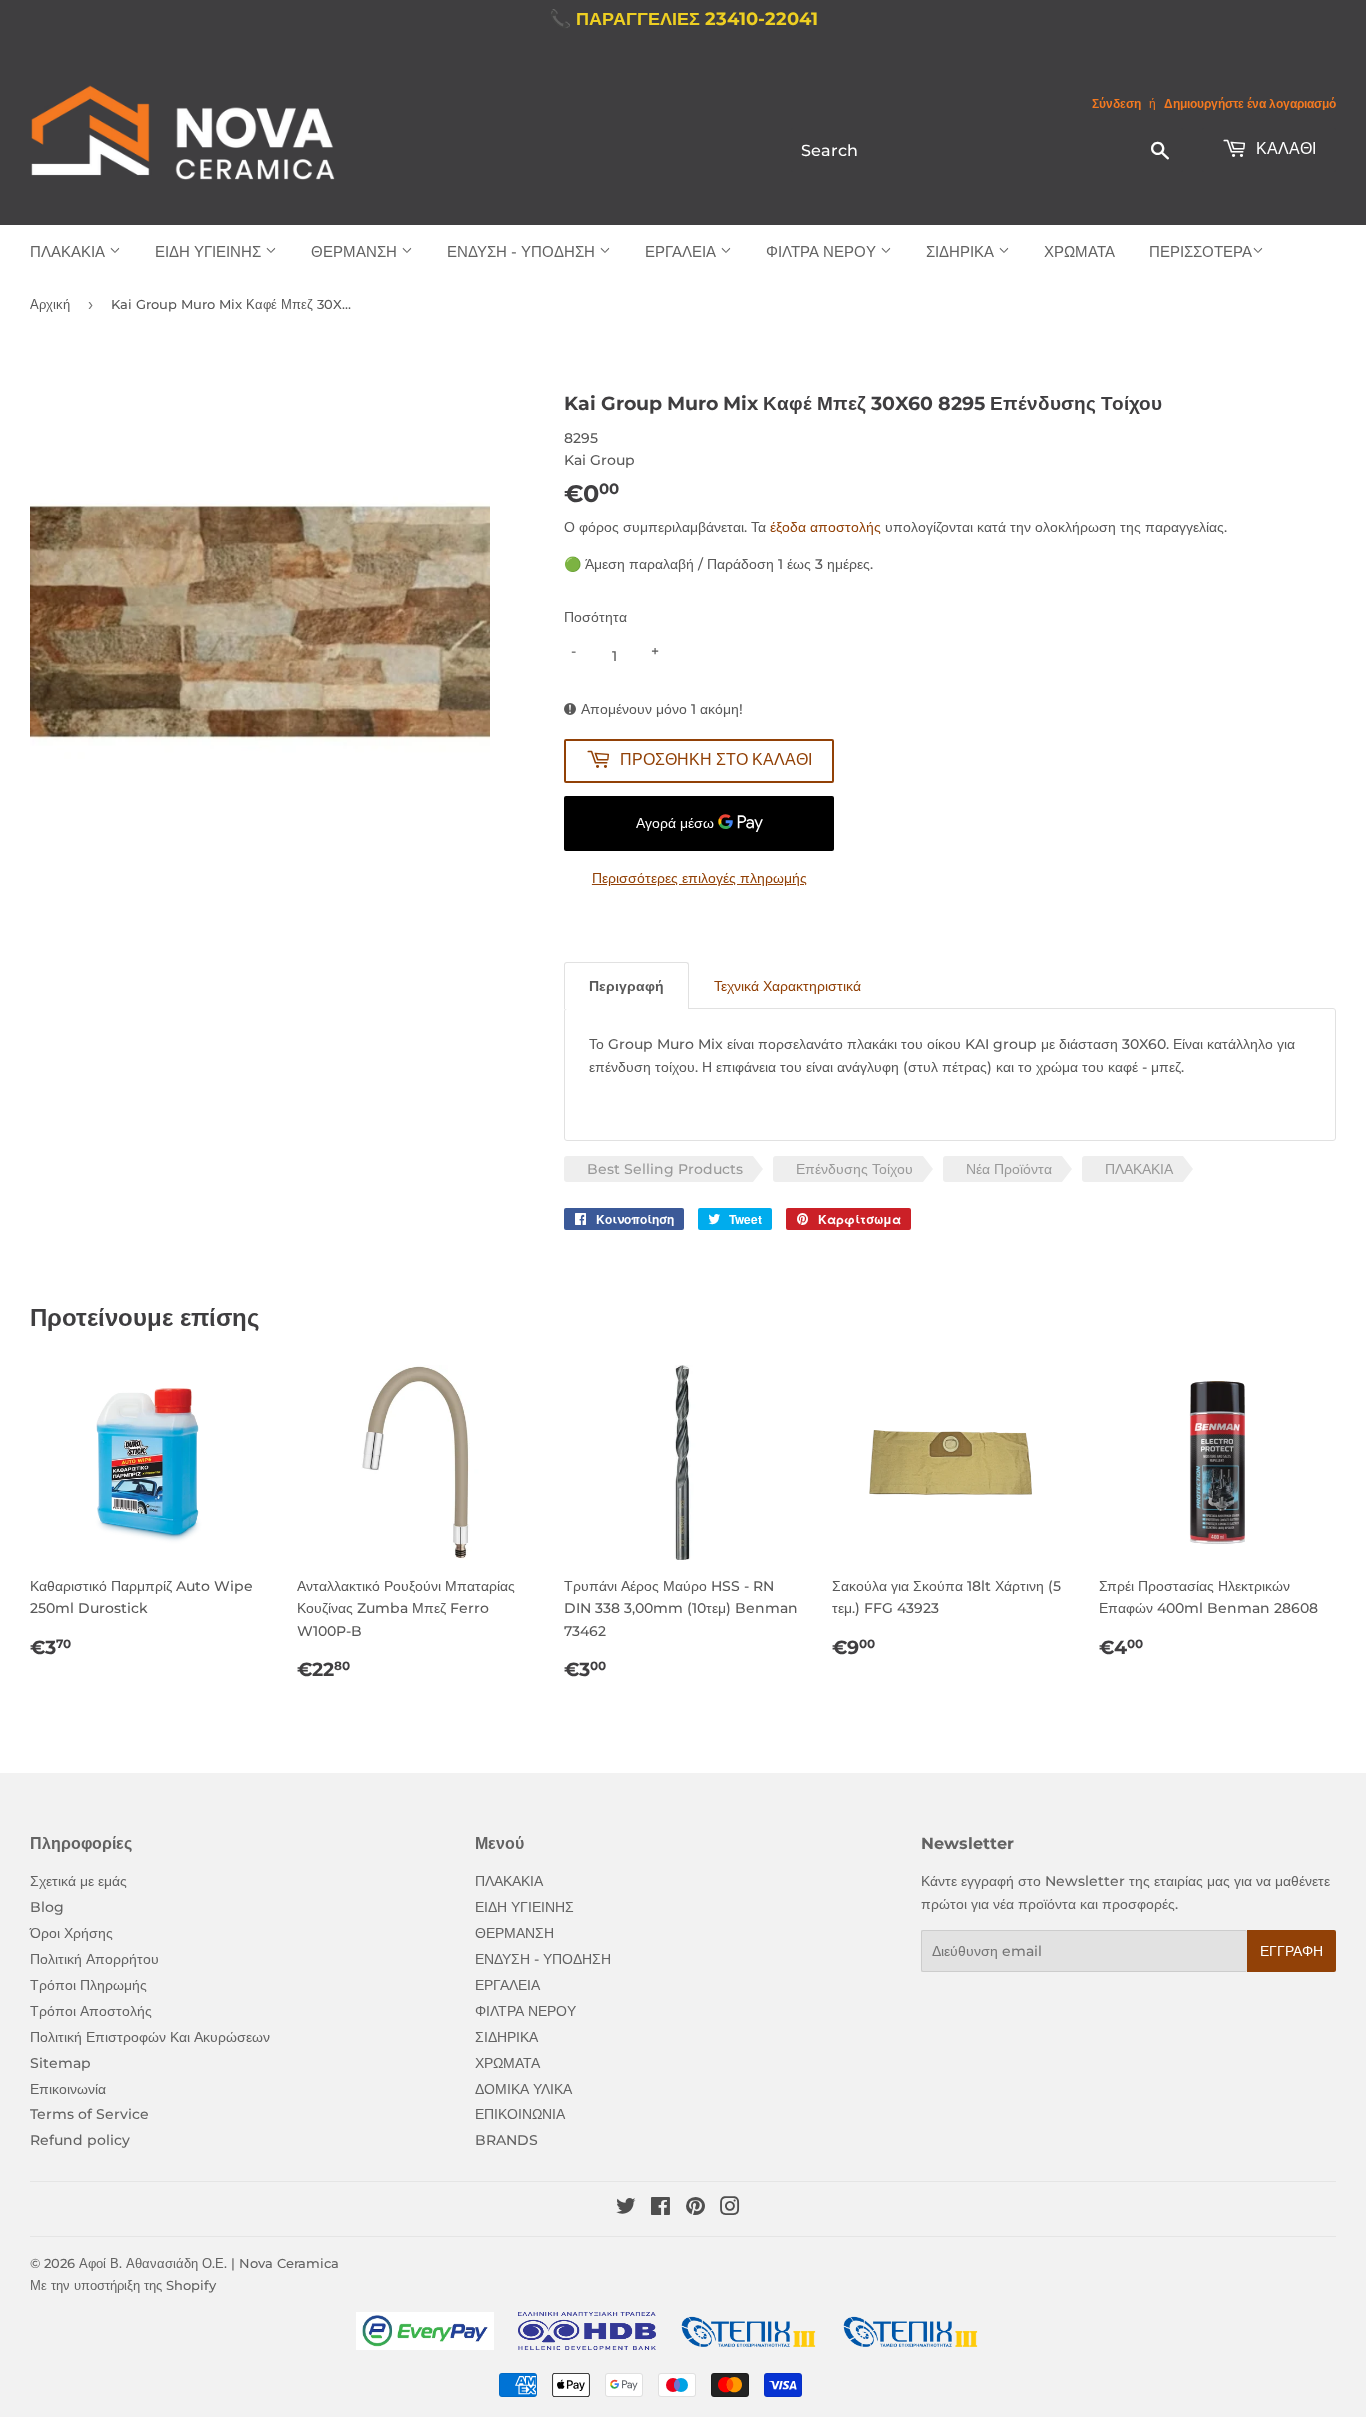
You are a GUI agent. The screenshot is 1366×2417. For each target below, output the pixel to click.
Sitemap (60, 2063)
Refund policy (80, 2140)
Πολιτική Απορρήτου (94, 1959)
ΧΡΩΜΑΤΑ (1079, 251)
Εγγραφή (1291, 1951)
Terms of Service (89, 2114)
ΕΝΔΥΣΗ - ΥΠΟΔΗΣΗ (523, 251)
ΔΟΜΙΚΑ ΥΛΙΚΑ (523, 2089)
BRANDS (506, 2140)
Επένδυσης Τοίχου (854, 1169)
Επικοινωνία (68, 2089)
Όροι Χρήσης (71, 1933)
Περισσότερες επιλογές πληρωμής (699, 878)
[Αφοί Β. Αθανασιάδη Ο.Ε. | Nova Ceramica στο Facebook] (660, 2209)
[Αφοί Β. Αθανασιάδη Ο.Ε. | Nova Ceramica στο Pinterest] (695, 2209)
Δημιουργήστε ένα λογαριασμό (1250, 103)
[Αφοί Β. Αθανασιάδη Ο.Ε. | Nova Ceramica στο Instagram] (730, 2209)
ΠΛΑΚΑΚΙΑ (69, 251)
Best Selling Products (665, 1169)
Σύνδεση (1116, 103)
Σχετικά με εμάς (78, 1881)
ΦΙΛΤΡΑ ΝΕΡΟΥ (823, 251)
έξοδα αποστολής (825, 527)
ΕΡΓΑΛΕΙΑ (682, 251)
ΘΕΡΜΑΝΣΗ (356, 251)
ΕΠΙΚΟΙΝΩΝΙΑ (520, 2114)
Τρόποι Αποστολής (91, 2011)
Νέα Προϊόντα (1009, 1169)
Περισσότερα (1200, 251)
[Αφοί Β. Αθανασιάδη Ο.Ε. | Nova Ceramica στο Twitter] (626, 2209)
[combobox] (987, 150)
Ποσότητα (595, 617)
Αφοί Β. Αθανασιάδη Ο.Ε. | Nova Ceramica (209, 2263)
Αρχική (50, 304)
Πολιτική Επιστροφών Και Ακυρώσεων (150, 2037)
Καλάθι (1284, 148)
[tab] (626, 985)
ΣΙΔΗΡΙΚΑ (962, 251)
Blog (47, 1907)
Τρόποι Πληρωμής (88, 1985)
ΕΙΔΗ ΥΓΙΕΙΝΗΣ (210, 251)
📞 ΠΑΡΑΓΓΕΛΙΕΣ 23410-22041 (683, 19)
